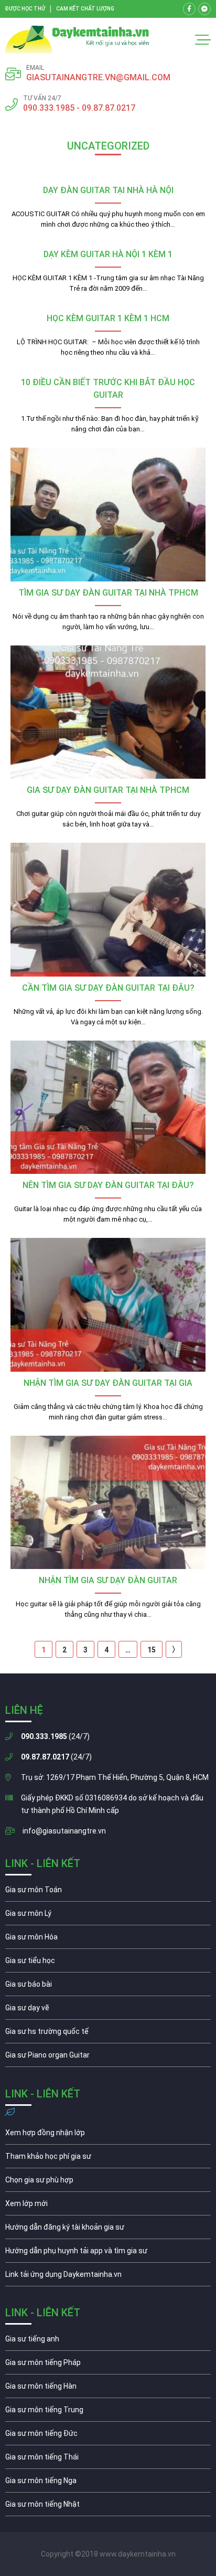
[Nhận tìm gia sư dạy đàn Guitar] (108, 1503)
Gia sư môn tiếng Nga (108, 2277)
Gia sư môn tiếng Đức (108, 2436)
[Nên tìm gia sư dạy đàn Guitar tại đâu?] (108, 1107)
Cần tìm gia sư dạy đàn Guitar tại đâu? (108, 988)
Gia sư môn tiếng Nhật (108, 2507)
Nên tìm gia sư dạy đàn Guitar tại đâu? (108, 1185)
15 (152, 1650)
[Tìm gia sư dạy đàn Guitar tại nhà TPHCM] (108, 515)
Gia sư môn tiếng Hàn (108, 2389)
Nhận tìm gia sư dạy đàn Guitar (108, 1580)
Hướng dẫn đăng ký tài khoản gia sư (108, 2230)
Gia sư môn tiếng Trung (108, 2412)
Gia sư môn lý (108, 1916)
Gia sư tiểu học (108, 1963)
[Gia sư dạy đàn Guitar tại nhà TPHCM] (108, 712)
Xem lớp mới (108, 2206)
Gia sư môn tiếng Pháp (108, 2365)
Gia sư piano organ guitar (108, 2058)
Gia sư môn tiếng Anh (108, 2341)
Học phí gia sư (108, 2159)
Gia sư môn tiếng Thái (108, 2460)
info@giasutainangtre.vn (64, 1831)
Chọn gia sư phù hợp (108, 2182)
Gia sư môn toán (108, 1892)
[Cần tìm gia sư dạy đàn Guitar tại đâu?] (108, 910)
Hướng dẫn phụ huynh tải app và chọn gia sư (108, 2253)
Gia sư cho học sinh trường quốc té (108, 2034)
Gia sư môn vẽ (108, 2010)
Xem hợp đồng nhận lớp (108, 2135)
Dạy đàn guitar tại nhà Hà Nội (108, 190)
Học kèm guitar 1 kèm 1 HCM (108, 318)
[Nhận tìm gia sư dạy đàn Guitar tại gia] (108, 1305)
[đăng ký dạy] (77, 40)
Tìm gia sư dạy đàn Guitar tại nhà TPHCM (108, 593)
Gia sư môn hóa (108, 1939)
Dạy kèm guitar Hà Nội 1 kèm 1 (108, 254)
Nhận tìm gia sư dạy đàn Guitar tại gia (108, 1383)
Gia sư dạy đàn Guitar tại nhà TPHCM (108, 790)
